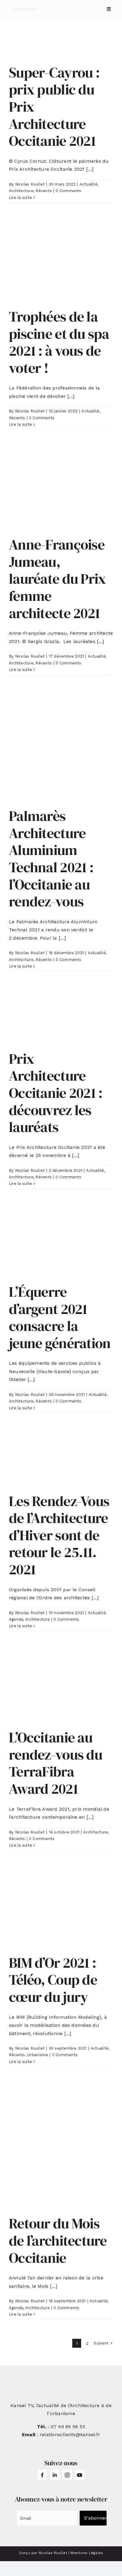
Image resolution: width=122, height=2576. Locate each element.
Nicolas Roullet (30, 184)
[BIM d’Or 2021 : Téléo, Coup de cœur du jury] (61, 1908)
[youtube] (80, 2475)
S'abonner (95, 2518)
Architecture (21, 191)
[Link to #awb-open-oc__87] (109, 9)
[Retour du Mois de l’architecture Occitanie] (61, 2146)
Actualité (89, 184)
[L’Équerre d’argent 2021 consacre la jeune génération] (61, 1241)
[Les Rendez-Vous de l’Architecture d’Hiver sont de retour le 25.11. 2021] (61, 1458)
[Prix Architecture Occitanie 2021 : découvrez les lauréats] (61, 1016)
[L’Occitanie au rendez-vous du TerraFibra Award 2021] (61, 1686)
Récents (44, 191)
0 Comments (68, 191)
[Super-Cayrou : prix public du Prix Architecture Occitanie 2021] (61, 46)
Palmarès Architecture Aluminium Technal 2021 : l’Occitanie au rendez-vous (51, 859)
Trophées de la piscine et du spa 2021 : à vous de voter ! (59, 342)
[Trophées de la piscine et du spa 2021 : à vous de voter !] (61, 261)
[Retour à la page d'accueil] (25, 9)
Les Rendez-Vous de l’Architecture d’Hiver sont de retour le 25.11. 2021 (59, 1535)
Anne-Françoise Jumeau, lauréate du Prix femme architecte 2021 (57, 579)
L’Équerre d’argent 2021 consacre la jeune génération (60, 1317)
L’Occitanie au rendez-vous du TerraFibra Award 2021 (56, 1763)
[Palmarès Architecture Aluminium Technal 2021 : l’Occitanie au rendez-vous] (61, 746)
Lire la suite (20, 198)
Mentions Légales (87, 2553)
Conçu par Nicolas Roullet (43, 2553)
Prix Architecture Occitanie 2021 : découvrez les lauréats (56, 1093)
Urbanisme (38, 2055)
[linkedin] (55, 2475)
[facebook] (42, 2475)
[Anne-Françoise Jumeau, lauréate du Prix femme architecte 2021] (61, 488)
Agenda (16, 1619)
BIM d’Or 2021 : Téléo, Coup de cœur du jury (53, 1980)
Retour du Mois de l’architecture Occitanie (58, 2240)
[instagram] (67, 2475)
